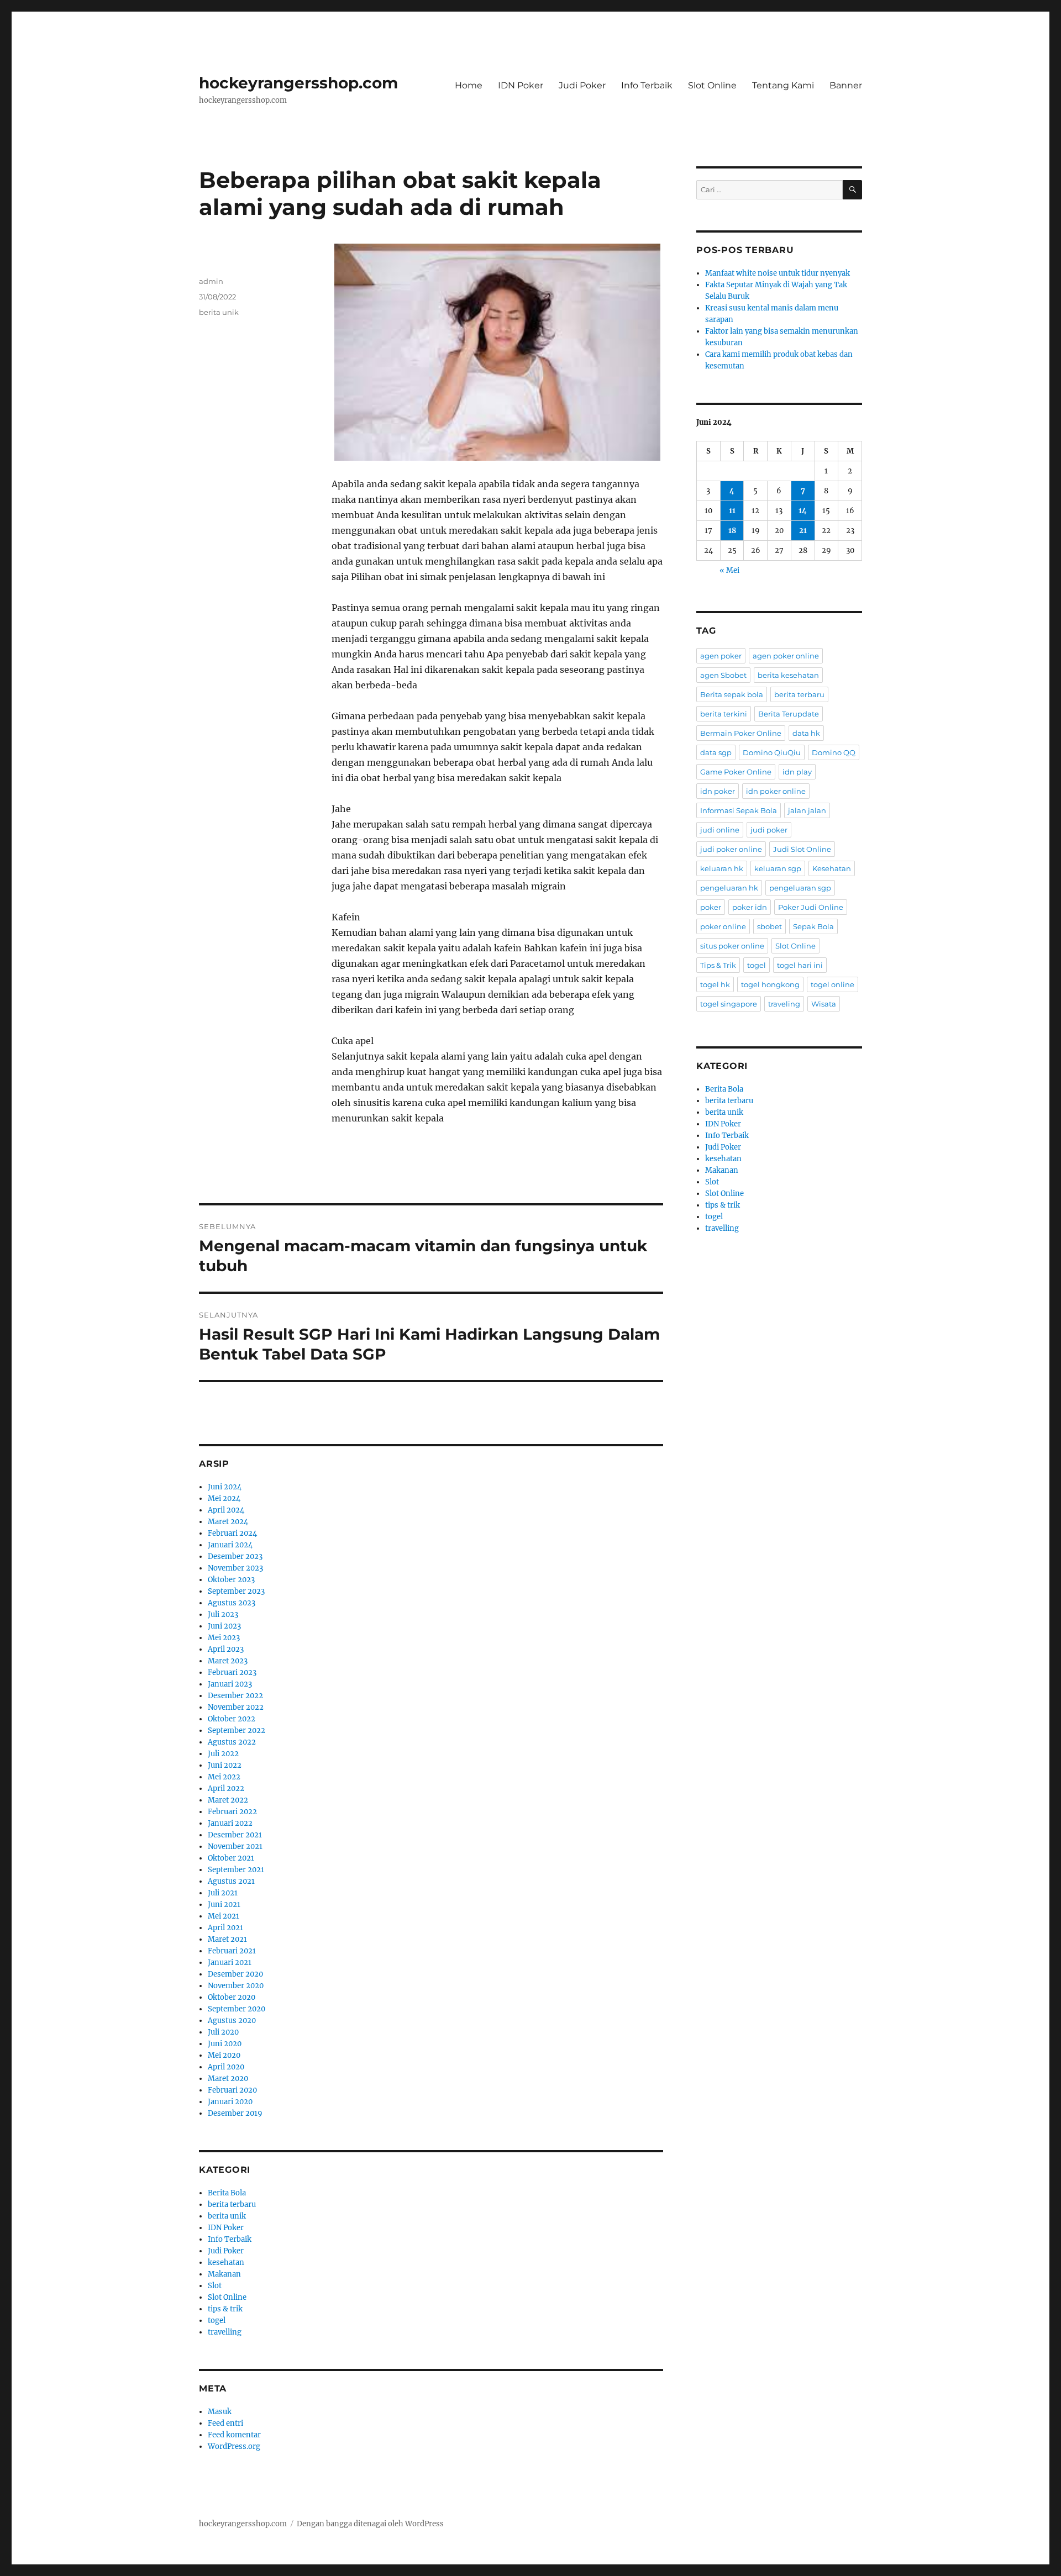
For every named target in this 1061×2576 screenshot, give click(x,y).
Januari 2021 (230, 1963)
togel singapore (729, 1004)
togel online (832, 984)
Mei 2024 (224, 1498)
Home (469, 85)
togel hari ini (800, 965)
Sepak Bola (813, 926)
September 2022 (237, 1730)
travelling (225, 2332)
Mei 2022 (224, 1777)
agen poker (721, 656)
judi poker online (731, 849)
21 (803, 531)
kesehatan (226, 2262)
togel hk (715, 984)
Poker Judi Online (811, 907)
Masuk (220, 2412)
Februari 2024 (232, 1533)
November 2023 (235, 1568)
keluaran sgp (778, 868)
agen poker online (786, 656)
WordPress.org (234, 2446)
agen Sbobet (723, 675)
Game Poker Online (736, 772)
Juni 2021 (224, 1905)
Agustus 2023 (232, 1603)
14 (803, 511)
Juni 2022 (225, 1765)
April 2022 (226, 1789)
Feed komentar (234, 2435)
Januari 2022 (230, 1823)
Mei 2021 (224, 1916)
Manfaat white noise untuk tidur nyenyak (778, 273)
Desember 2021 (235, 1835)
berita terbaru (232, 2204)
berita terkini (724, 714)
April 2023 (226, 1649)
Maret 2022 (228, 1800)
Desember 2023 (235, 1556)
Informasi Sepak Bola (739, 810)
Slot (215, 2286)
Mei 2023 (224, 1638)
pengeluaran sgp (800, 888)
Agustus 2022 (232, 1742)
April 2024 (226, 1510)
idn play (797, 772)
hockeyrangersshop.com (298, 83)
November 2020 (236, 1986)
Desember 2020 (235, 1974)
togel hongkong (770, 984)
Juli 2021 (223, 1893)
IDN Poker (521, 85)
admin (211, 281)
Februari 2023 (232, 1672)
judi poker (769, 830)
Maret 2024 (228, 1522)
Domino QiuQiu (772, 752)
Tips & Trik (718, 965)
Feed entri (225, 2423)
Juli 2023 (223, 1614)
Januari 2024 (230, 1545)
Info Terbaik (647, 85)
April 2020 (226, 2067)
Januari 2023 (230, 1684)
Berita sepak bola (732, 694)
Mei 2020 (224, 2055)
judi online (720, 830)
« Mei (729, 570)
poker (711, 907)
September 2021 (236, 1870)
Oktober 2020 (232, 1997)
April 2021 (225, 1928)
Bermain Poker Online (741, 733)
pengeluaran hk (729, 888)
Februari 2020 (232, 2090)
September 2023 (236, 1591)
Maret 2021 (227, 1939)
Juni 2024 (225, 1487)
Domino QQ (834, 752)
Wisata (824, 1004)
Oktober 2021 (231, 1858)
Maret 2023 (228, 1661)
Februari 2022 (232, 1812)
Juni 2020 (225, 2044)
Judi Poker (582, 85)
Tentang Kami (783, 85)
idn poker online (776, 791)
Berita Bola (227, 2193)
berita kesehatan (788, 675)
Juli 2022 (223, 1754)
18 (732, 531)
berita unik (219, 312)
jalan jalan (807, 810)
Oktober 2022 (232, 1719)
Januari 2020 (230, 2102)
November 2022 (236, 1707)
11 (732, 511)
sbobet (770, 926)
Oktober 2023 (231, 1580)
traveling (784, 1004)
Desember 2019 (235, 2113)
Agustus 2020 (232, 2021)
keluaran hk (722, 868)
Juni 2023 (224, 1626)
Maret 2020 (228, 2079)
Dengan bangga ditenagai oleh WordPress (370, 2524)
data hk (806, 733)
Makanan (224, 2274)
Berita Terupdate (789, 714)
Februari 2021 (232, 1951)
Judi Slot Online (802, 849)
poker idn (750, 907)
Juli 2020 (223, 2032)
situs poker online (732, 946)
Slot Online (712, 85)
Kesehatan (832, 868)
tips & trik (225, 2309)
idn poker (718, 791)
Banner (846, 85)
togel (217, 2320)
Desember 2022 (235, 1696)
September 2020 (237, 2009)
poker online (723, 926)
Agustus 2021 (231, 1881)
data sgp (716, 752)
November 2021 (235, 1847)
